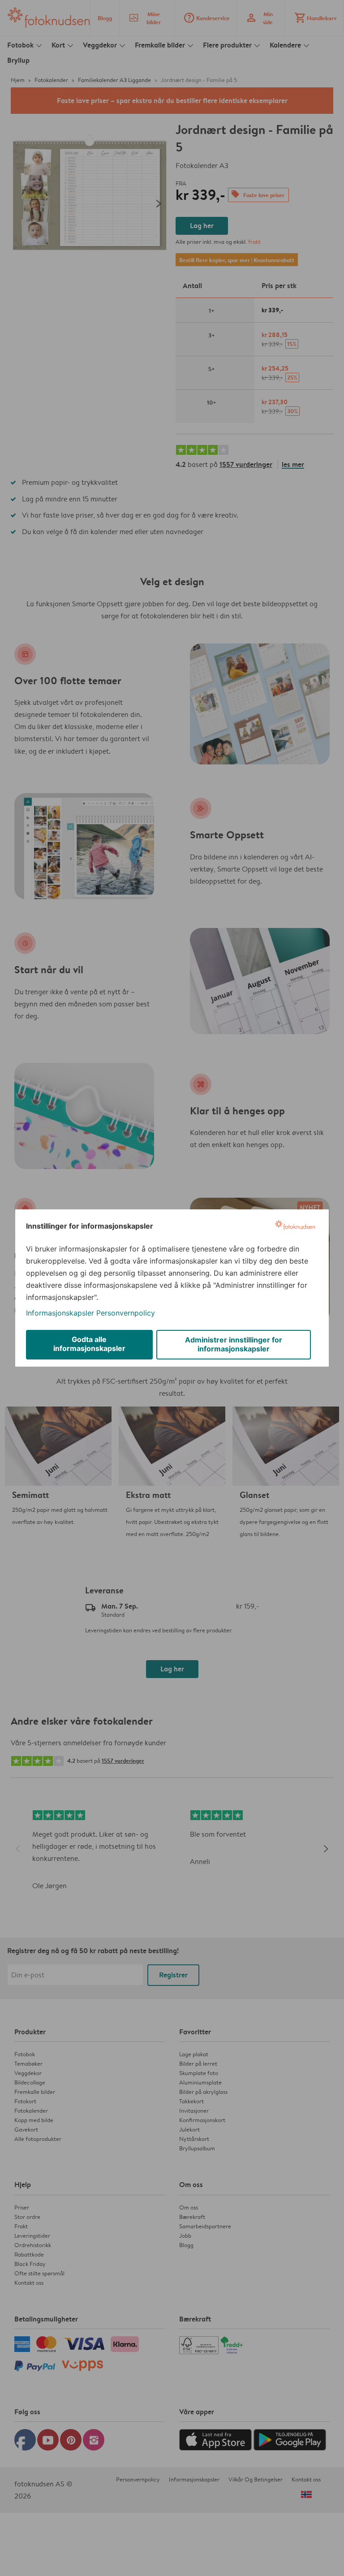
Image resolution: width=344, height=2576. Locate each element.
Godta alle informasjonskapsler (89, 1344)
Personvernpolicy (126, 1313)
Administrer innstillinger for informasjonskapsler (234, 1344)
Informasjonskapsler (60, 1313)
